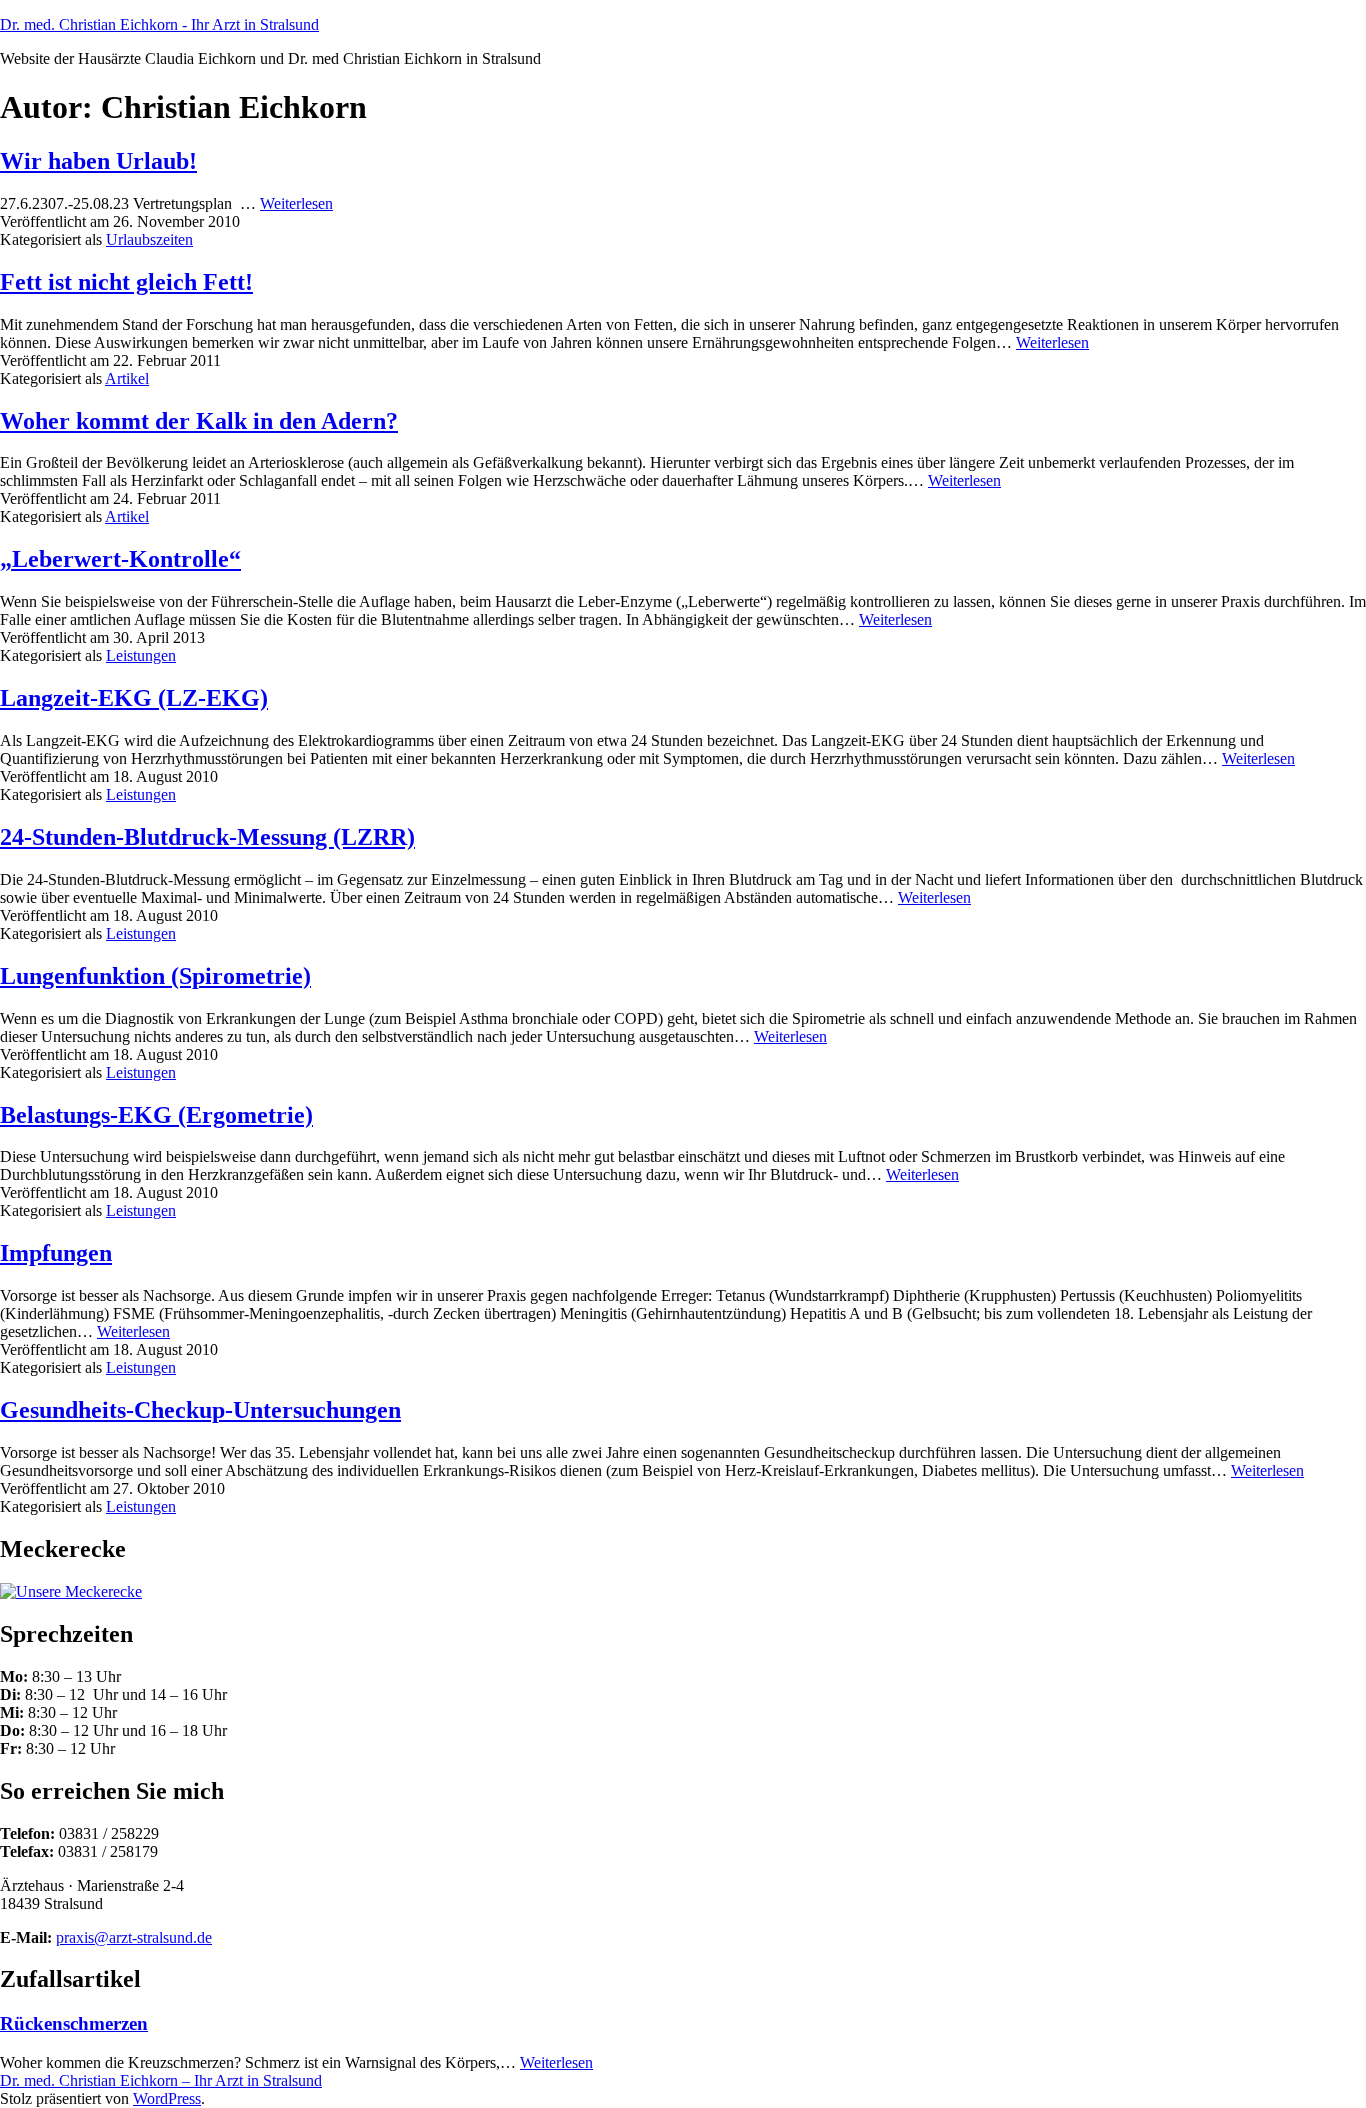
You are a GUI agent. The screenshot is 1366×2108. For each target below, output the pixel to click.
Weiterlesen (296, 203)
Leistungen (141, 655)
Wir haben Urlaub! (98, 161)
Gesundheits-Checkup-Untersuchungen (200, 1410)
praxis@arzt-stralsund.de (134, 1937)
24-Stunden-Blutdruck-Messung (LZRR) (207, 837)
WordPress (167, 2098)
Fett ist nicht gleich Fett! (126, 282)
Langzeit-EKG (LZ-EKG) (134, 698)
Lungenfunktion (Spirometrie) (155, 976)
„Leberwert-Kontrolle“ (120, 559)
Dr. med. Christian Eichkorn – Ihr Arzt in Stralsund (161, 2080)
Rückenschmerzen (74, 2023)
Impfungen (56, 1253)
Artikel (127, 378)
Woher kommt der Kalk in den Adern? (199, 421)
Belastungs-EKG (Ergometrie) (156, 1115)
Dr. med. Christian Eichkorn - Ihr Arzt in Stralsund (159, 24)
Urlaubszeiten (149, 239)
